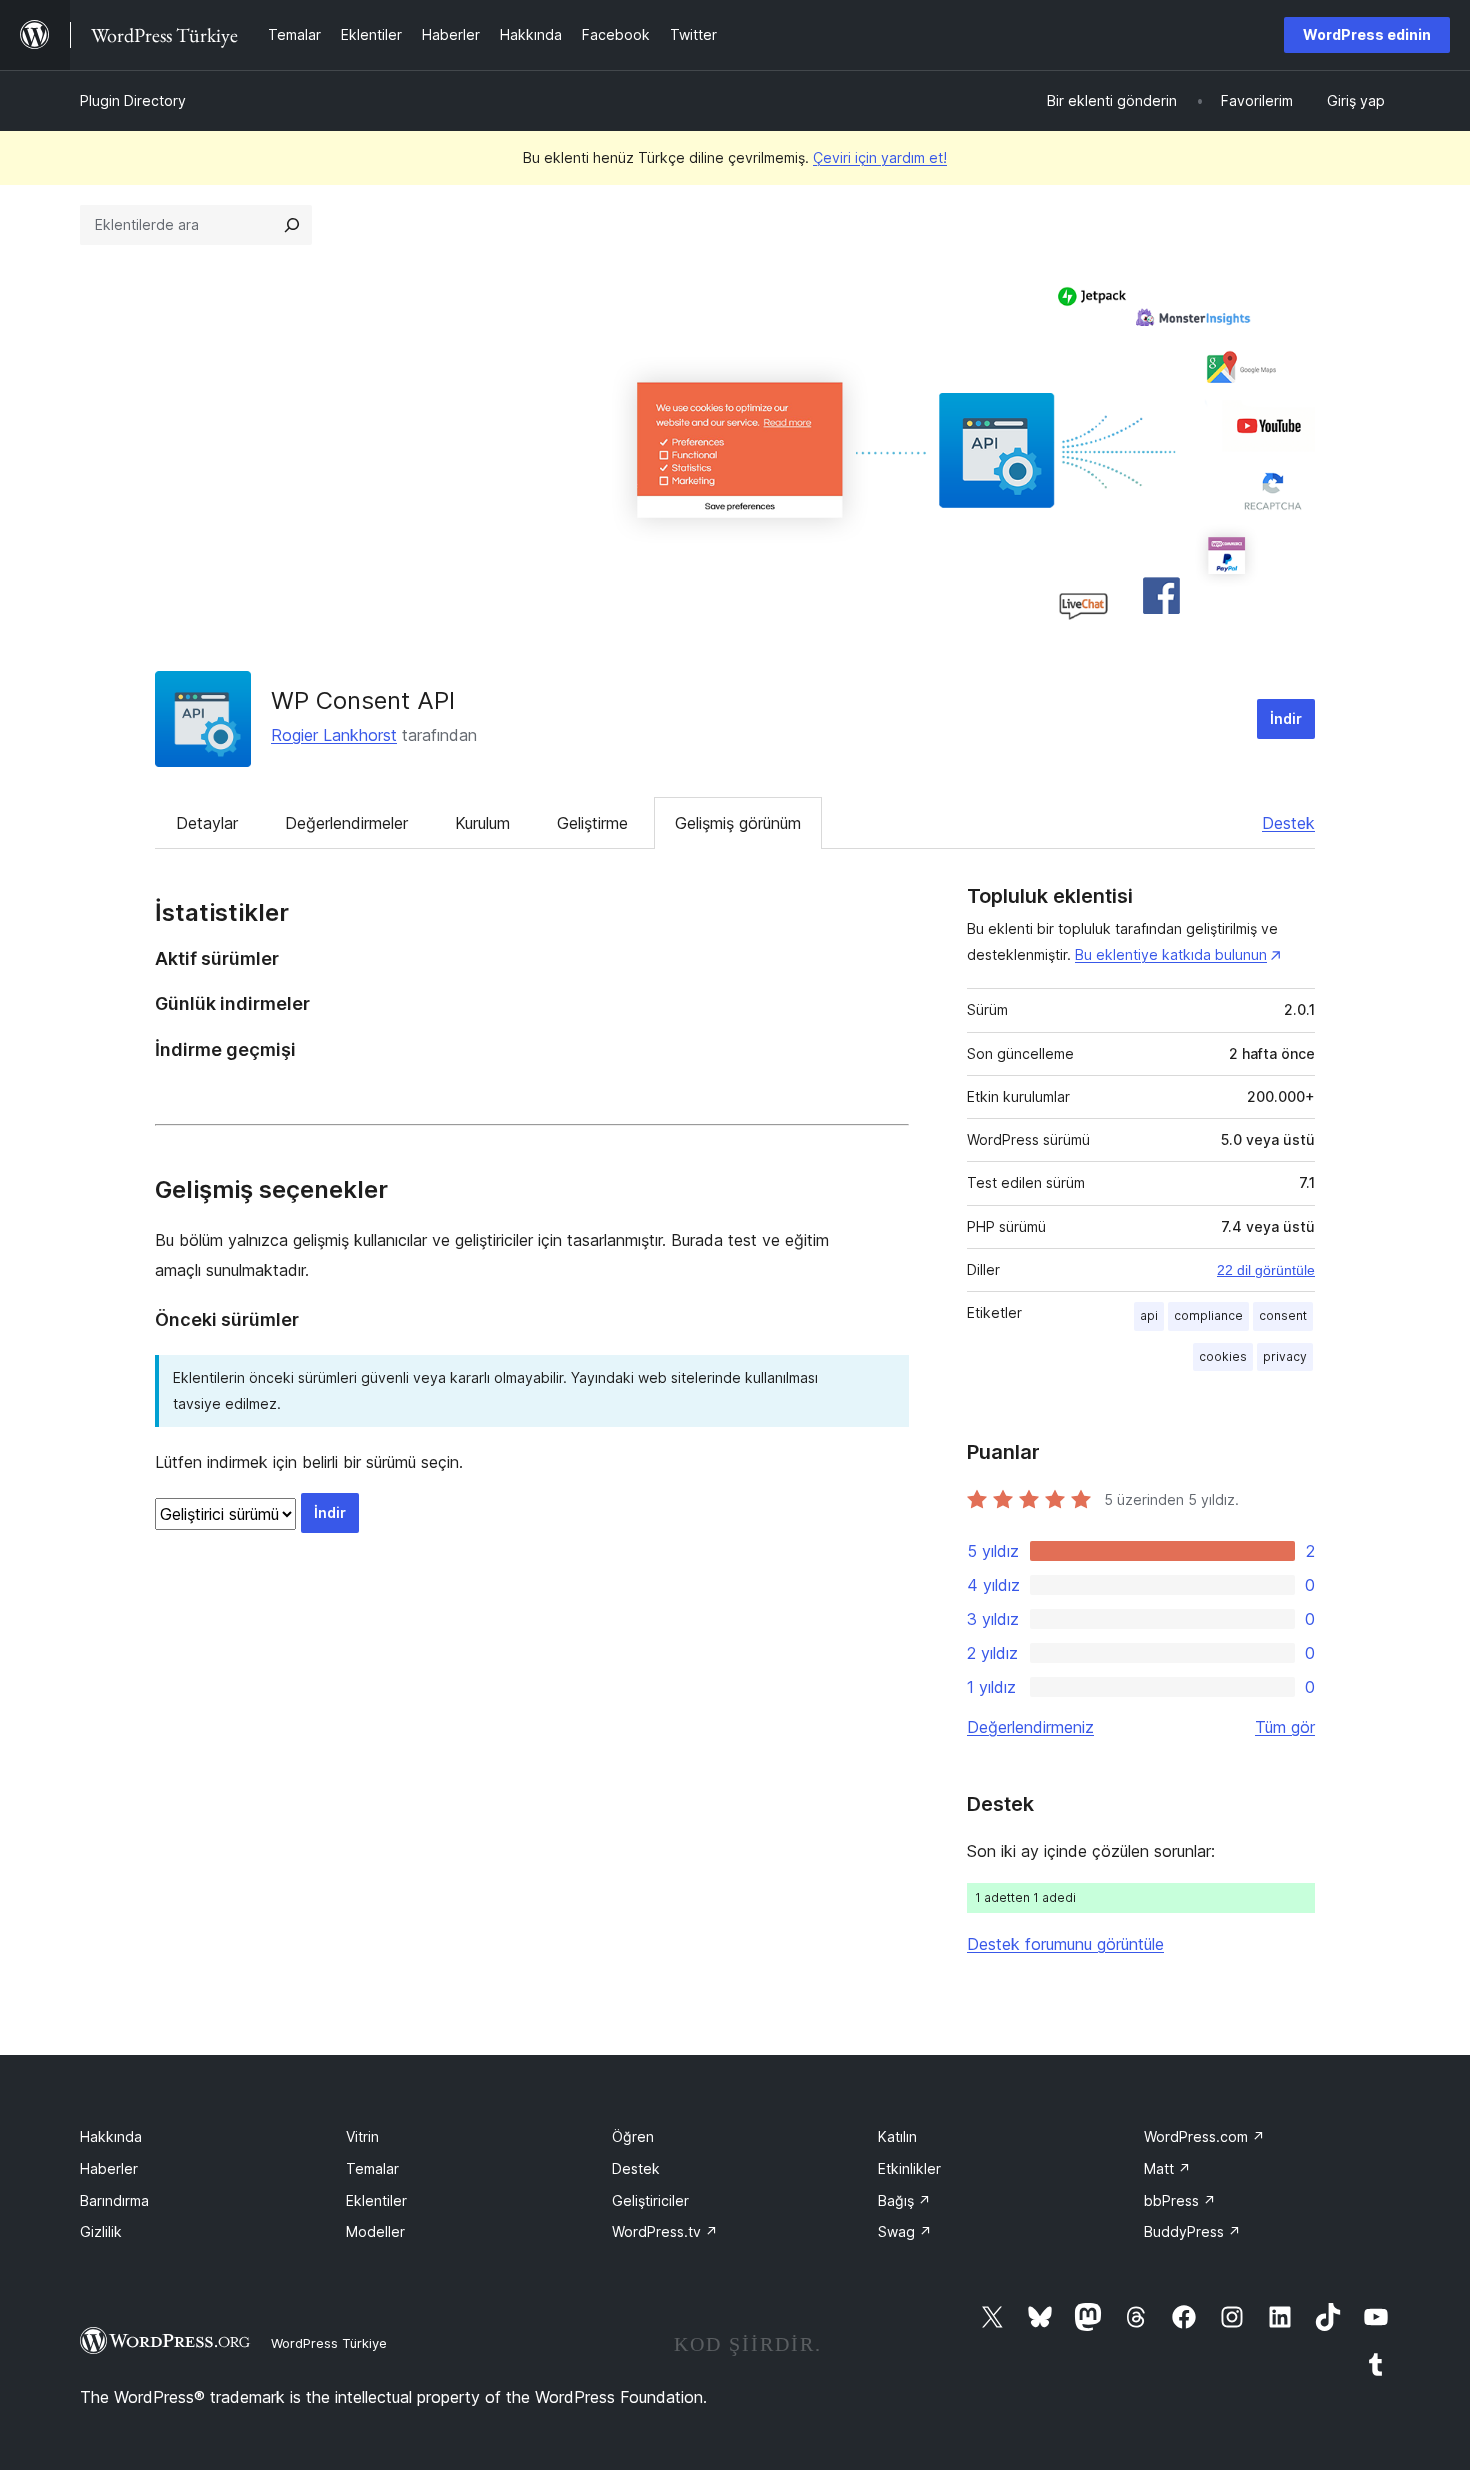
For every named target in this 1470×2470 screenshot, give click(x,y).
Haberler (109, 2168)
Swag (905, 2231)
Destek (1288, 823)
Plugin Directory (133, 100)
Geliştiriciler (650, 2200)
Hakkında (111, 2136)
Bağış (904, 2200)
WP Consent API (363, 700)
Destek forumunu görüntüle (1065, 1944)
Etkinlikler (909, 2168)
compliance (1208, 1315)
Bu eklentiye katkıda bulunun (1171, 954)
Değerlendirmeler (346, 823)
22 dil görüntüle (1266, 1270)
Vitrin (362, 2136)
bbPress (1180, 2200)
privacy (1285, 1356)
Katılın (897, 2136)
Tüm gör (1285, 1727)
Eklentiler (376, 2200)
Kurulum (482, 823)
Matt (1167, 2168)
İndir (1286, 718)
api (1149, 1315)
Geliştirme (592, 823)
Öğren (633, 2136)
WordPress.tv (665, 2231)
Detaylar (207, 823)
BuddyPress (1192, 2231)
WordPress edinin (1367, 34)
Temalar (372, 2168)
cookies (1223, 1356)
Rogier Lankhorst (334, 735)
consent (1283, 1315)
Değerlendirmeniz (1030, 1727)
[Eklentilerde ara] (292, 225)
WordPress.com (1204, 2136)
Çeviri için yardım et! (880, 157)
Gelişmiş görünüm (738, 823)
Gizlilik (101, 2231)
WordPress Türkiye (329, 2343)
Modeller (375, 2231)
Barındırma (114, 2200)
